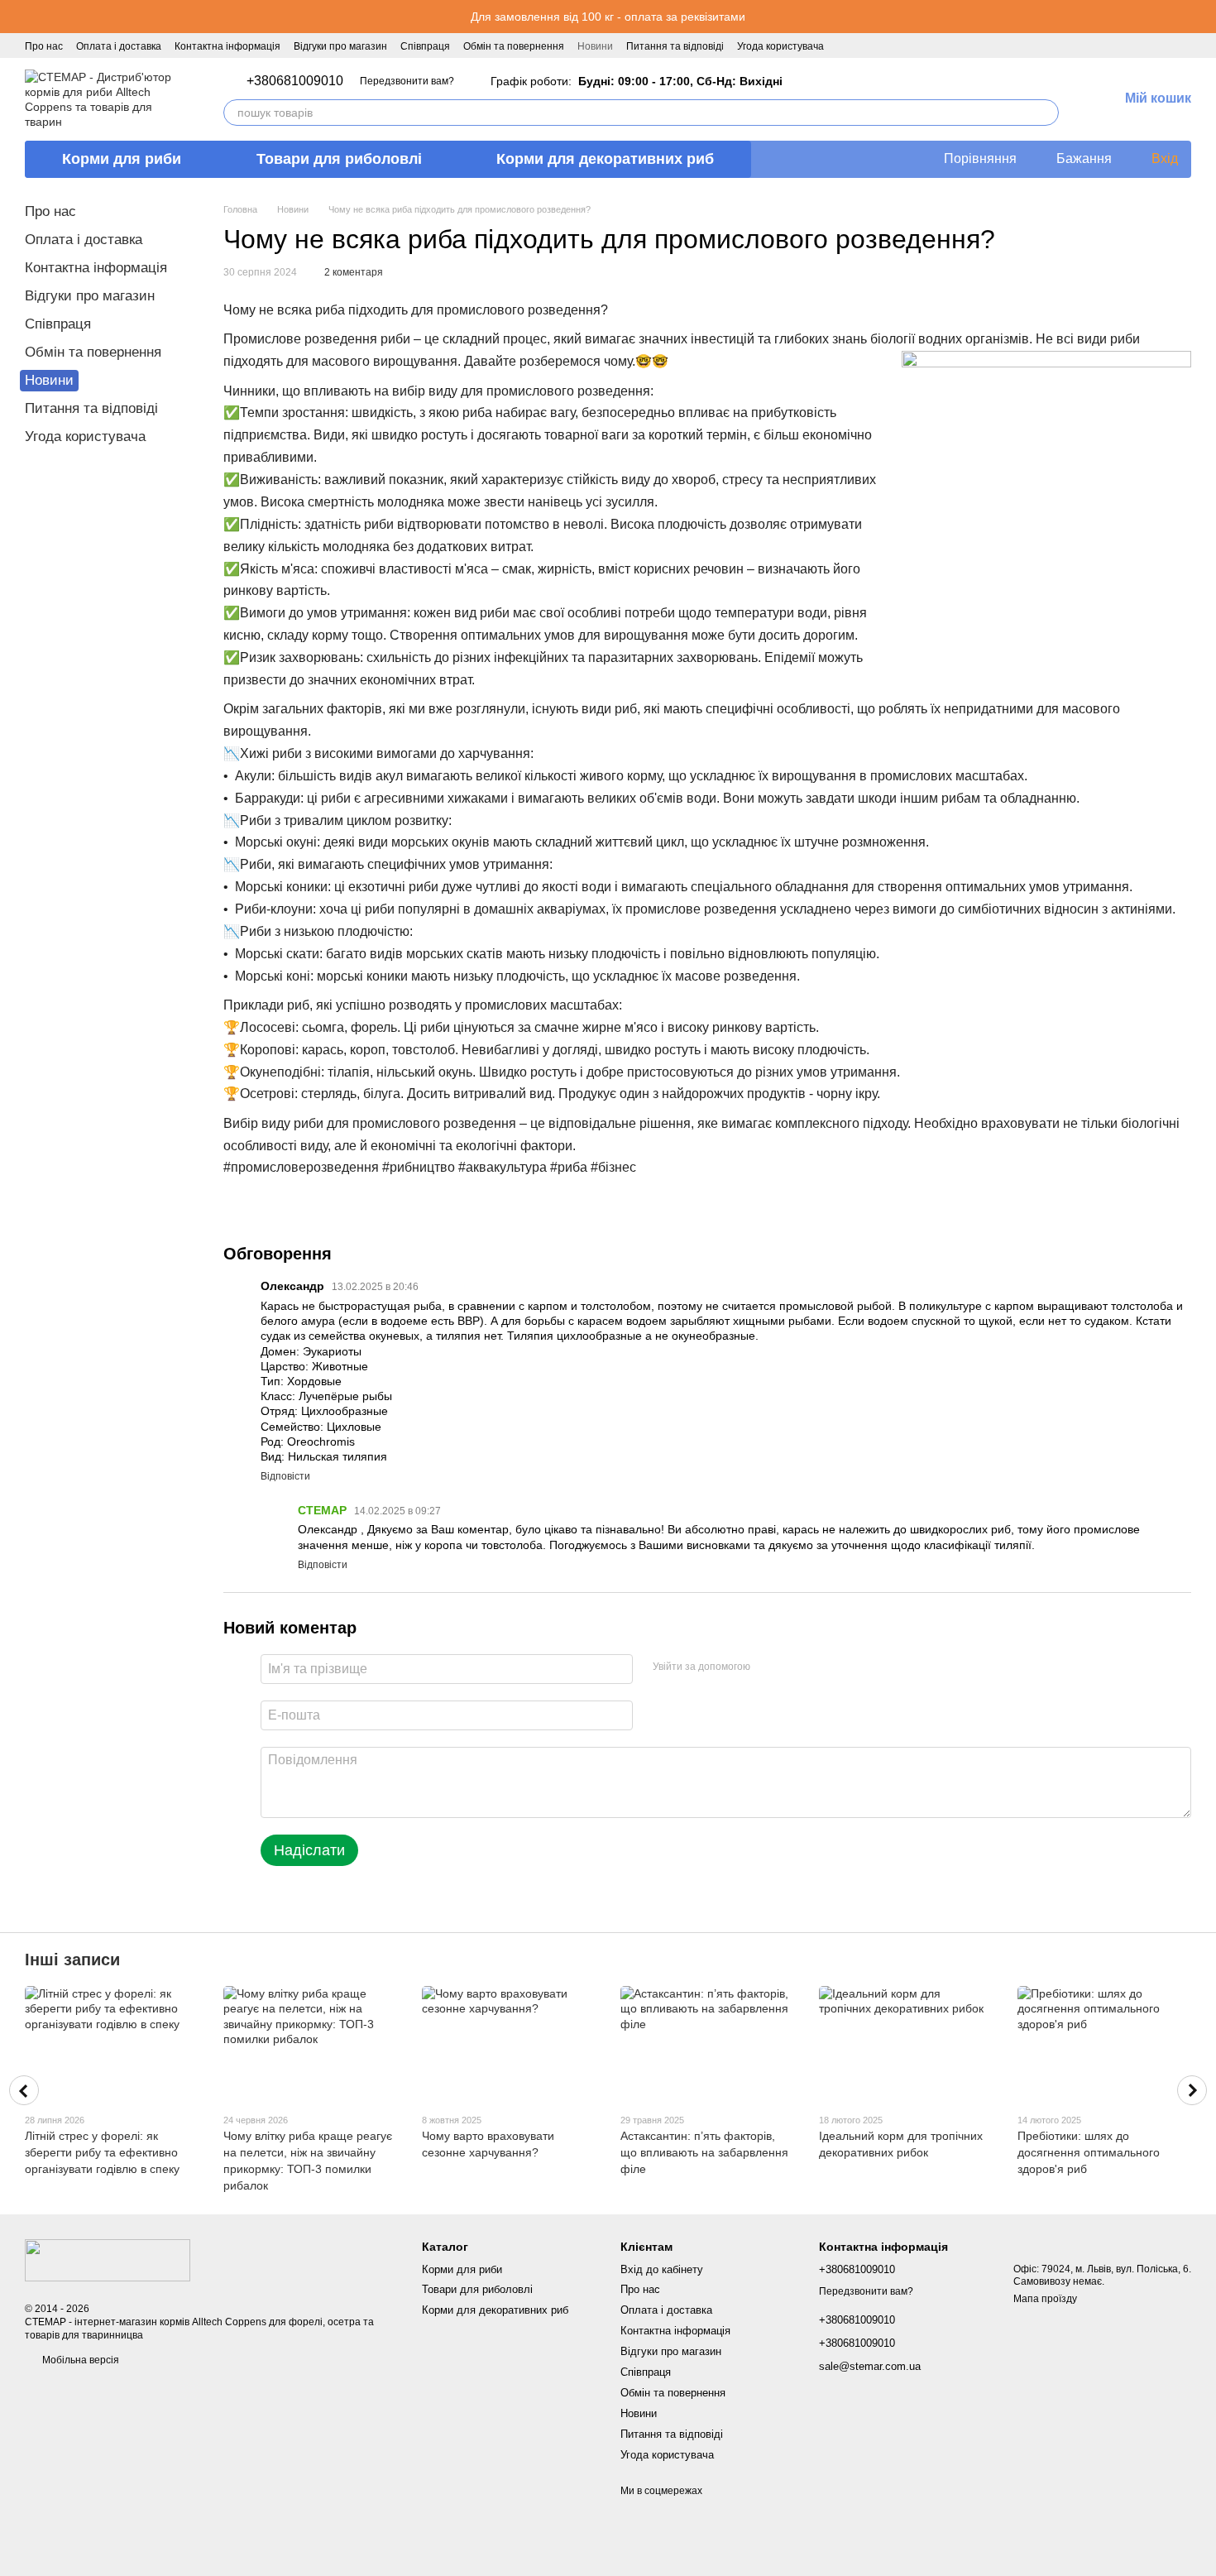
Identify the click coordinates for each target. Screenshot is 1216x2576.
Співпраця (425, 46)
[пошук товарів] (1046, 113)
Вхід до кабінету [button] (662, 2269)
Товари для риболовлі (339, 159)
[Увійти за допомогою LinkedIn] (821, 1667)
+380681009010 (295, 81)
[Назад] (24, 2090)
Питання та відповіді (675, 46)
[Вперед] (1192, 2090)
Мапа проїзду (1045, 2299)
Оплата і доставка (119, 46)
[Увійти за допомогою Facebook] (768, 1667)
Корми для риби (122, 159)
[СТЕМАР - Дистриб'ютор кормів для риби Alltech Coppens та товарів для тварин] (108, 2260)
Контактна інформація (227, 46)
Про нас (44, 46)
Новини (595, 46)
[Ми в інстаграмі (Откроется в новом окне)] (867, 46)
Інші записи (72, 1960)
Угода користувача (780, 46)
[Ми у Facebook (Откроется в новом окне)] (847, 46)
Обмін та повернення (514, 46)
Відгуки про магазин (340, 46)
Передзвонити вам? (407, 81)
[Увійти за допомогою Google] (795, 1667)
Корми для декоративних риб (605, 159)
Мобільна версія (79, 2360)
